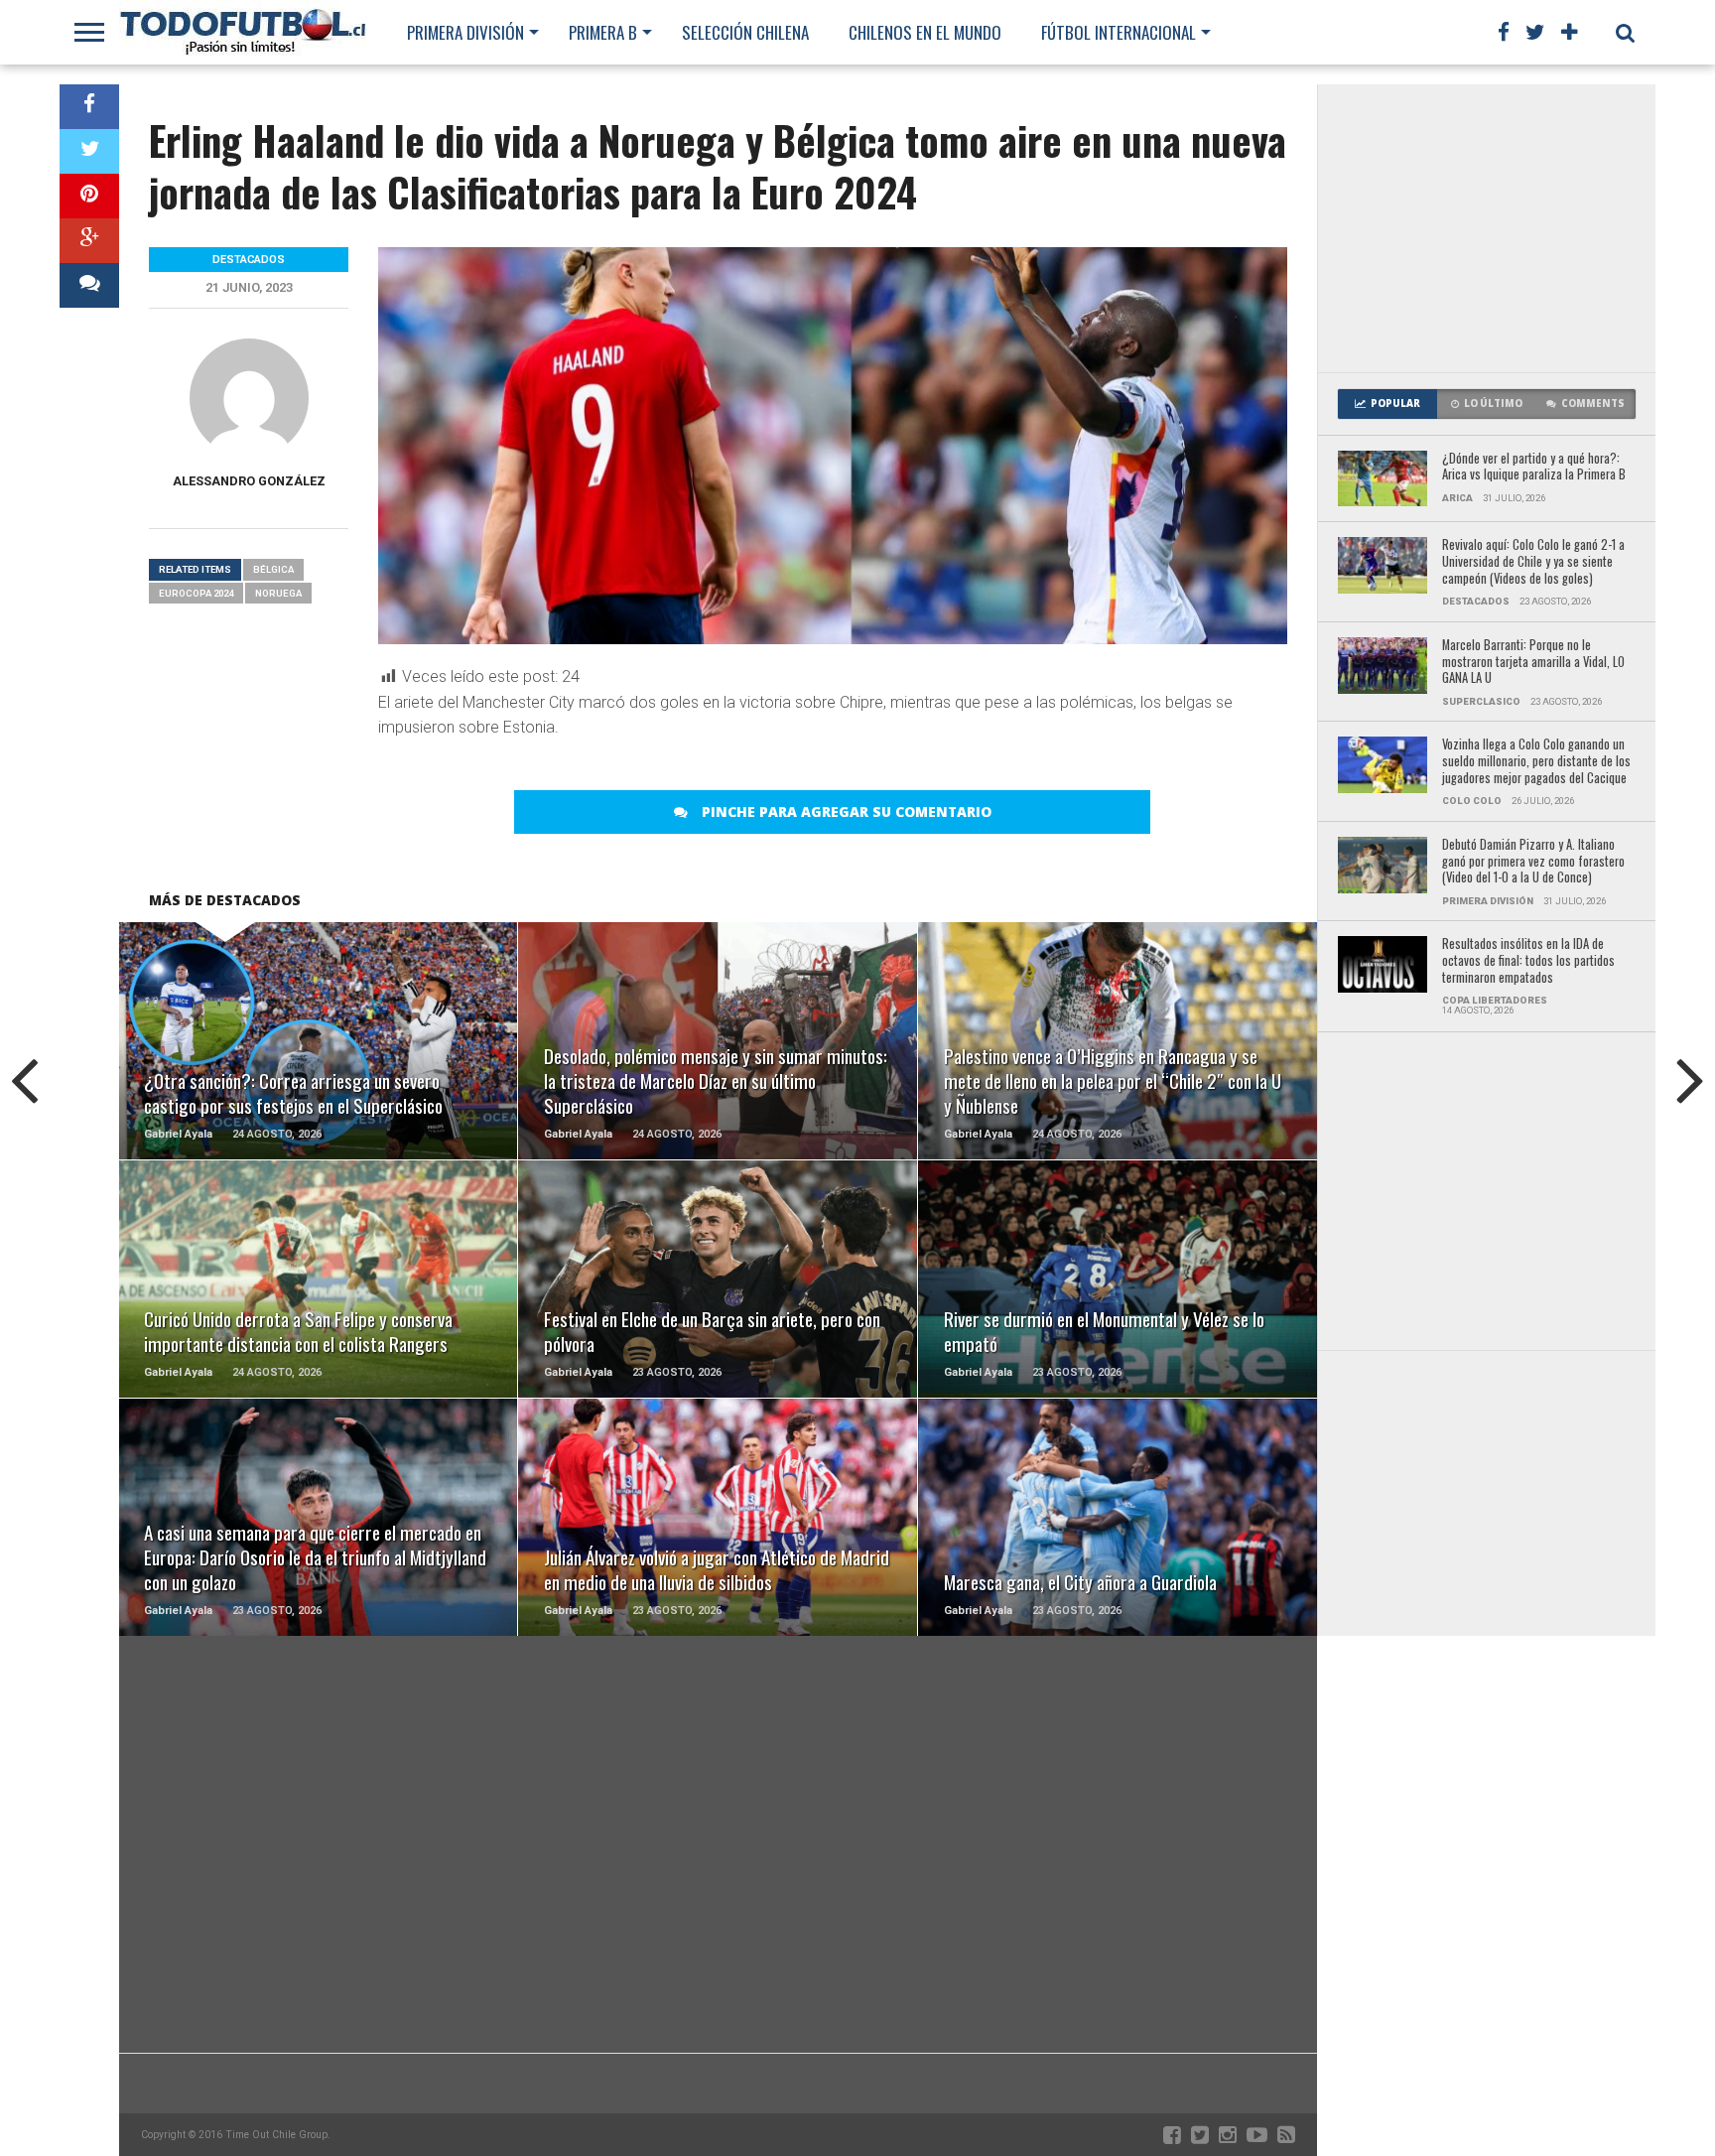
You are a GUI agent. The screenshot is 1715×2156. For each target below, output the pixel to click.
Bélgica (273, 569)
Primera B (603, 32)
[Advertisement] (1487, 228)
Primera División (465, 32)
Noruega (278, 593)
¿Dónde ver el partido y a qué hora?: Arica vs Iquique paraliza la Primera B (1534, 467)
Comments (1593, 404)
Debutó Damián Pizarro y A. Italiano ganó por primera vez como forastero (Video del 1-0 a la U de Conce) (1533, 862)
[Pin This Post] (89, 196)
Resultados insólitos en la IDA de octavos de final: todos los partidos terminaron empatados (1528, 961)
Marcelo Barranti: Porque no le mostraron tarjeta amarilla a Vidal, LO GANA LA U (1533, 662)
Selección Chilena (745, 32)
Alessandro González (249, 481)
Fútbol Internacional (1119, 32)
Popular (1395, 404)
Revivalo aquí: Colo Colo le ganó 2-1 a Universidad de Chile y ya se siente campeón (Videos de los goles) (1533, 562)
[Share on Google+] (89, 241)
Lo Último (1493, 404)
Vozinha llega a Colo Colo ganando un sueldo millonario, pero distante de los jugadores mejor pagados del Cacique (1536, 761)
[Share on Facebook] (89, 107)
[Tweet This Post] (89, 151)
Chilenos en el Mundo (925, 32)
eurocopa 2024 (196, 593)
